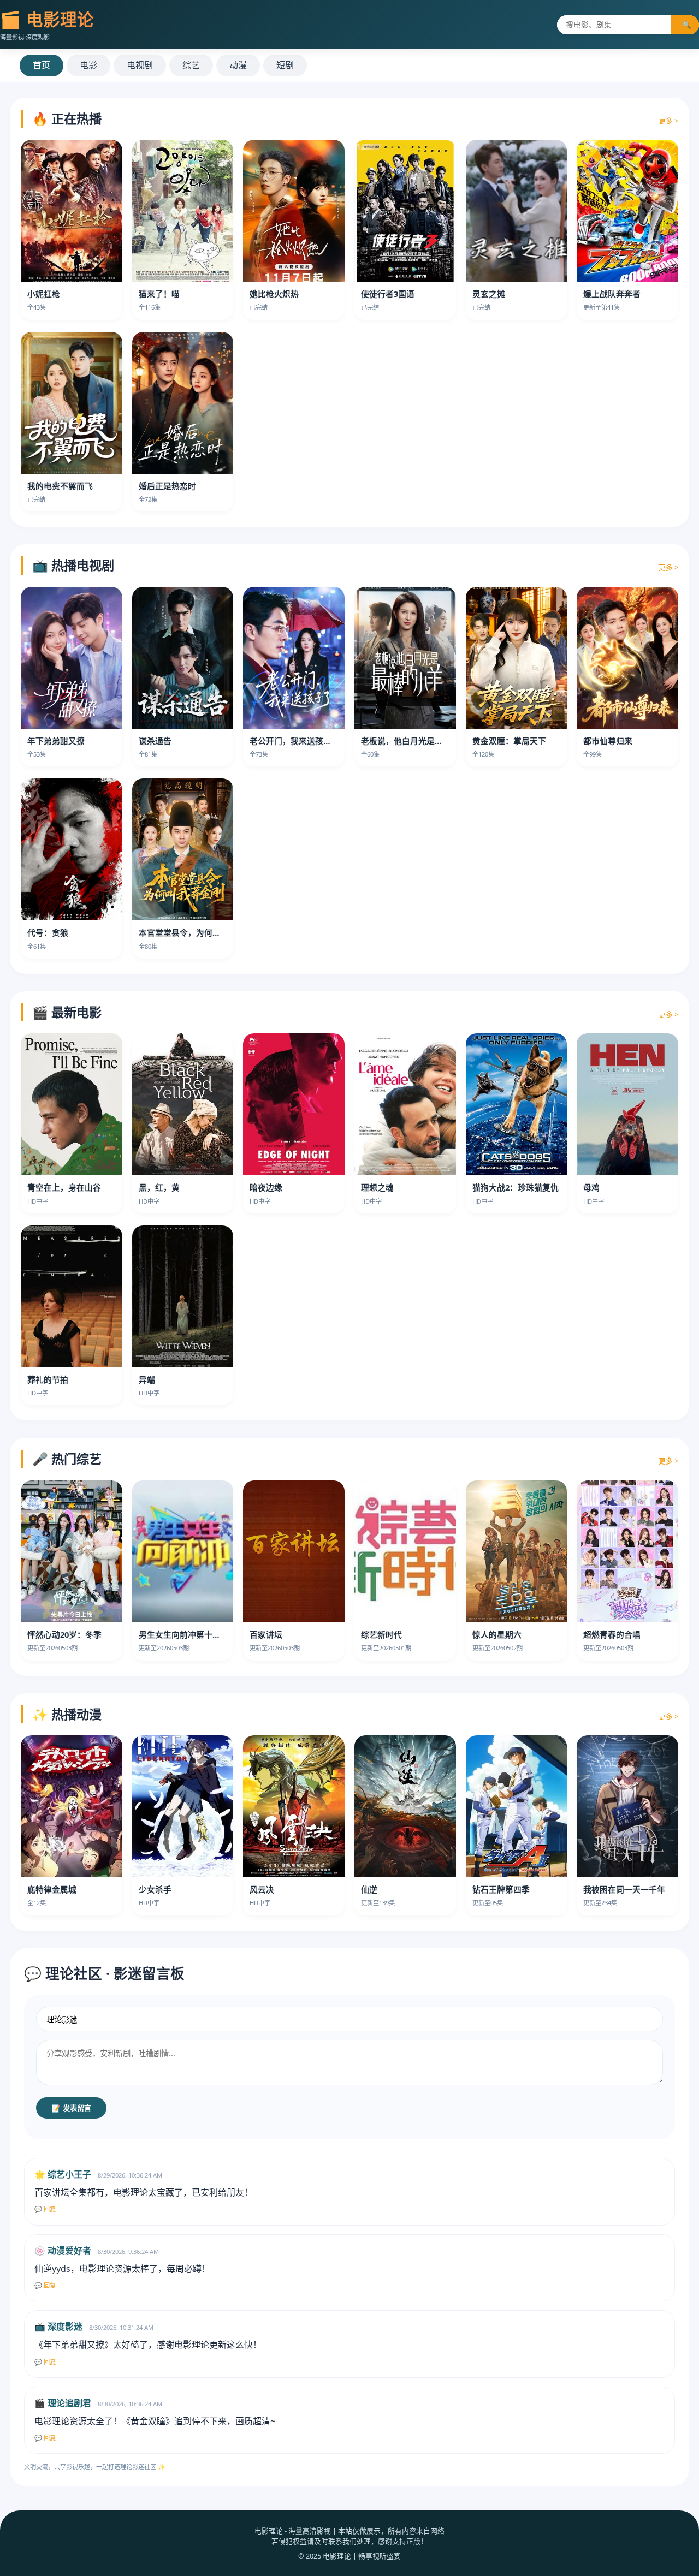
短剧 (285, 65)
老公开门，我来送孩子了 (295, 741)
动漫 (238, 65)
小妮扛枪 (44, 294)
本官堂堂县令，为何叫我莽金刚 (196, 932)
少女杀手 (155, 1889)
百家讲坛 (266, 1634)
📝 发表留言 (71, 2108)
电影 (88, 65)
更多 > (668, 121)
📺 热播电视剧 (73, 565)
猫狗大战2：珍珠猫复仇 (516, 1187)
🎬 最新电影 (67, 1012)
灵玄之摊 (489, 294)
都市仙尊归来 (608, 741)
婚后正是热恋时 (167, 486)
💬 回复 (45, 2209)
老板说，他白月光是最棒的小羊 (418, 741)
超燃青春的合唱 (612, 1634)
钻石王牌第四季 (501, 1889)
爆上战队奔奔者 (612, 294)
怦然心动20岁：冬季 (64, 1634)
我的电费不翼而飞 (60, 486)
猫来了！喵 (159, 294)
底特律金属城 (52, 1889)
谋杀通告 (155, 741)
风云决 (262, 1889)
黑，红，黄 (159, 1187)
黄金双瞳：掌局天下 (509, 741)
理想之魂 (377, 1187)
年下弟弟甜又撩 (56, 741)
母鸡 (591, 1187)
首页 (42, 65)
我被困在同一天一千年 (624, 1889)
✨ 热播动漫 (67, 1714)
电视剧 (140, 65)
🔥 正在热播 (67, 118)
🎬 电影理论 (47, 19)
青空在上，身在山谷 (64, 1187)
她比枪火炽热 (274, 294)
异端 (147, 1379)
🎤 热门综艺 (67, 1459)
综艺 (191, 65)
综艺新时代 (381, 1634)
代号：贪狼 (48, 932)
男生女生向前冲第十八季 (184, 1634)
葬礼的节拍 (48, 1379)
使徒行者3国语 (388, 294)
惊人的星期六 (497, 1634)
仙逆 (369, 1889)
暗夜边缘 (266, 1187)
